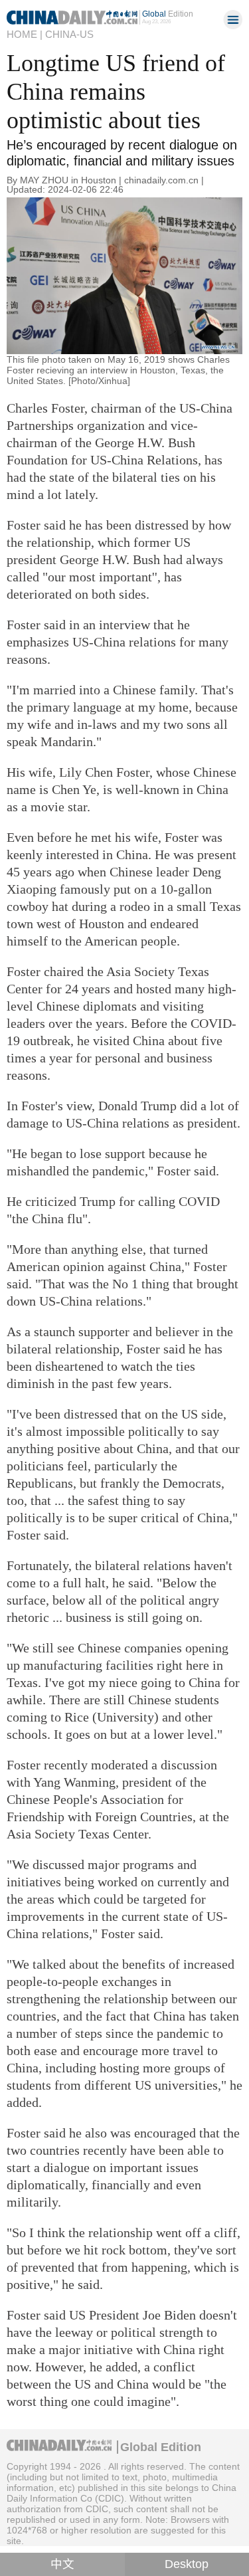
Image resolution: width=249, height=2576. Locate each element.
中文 (62, 2564)
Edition (168, 14)
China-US (69, 35)
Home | (25, 35)
